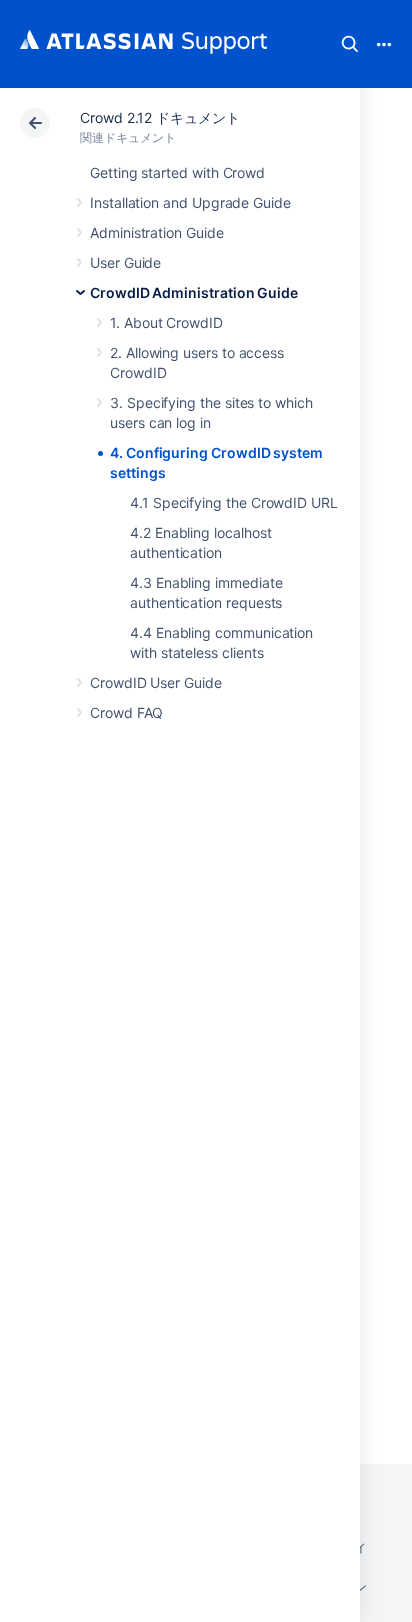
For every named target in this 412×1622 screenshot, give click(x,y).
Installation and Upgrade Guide (190, 202)
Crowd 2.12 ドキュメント (160, 117)
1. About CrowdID (166, 322)
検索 (350, 44)
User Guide (125, 262)
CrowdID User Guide (156, 682)
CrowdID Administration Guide (194, 292)
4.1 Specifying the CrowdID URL (234, 502)
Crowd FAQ (126, 712)
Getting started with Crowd (177, 172)
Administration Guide (157, 232)
